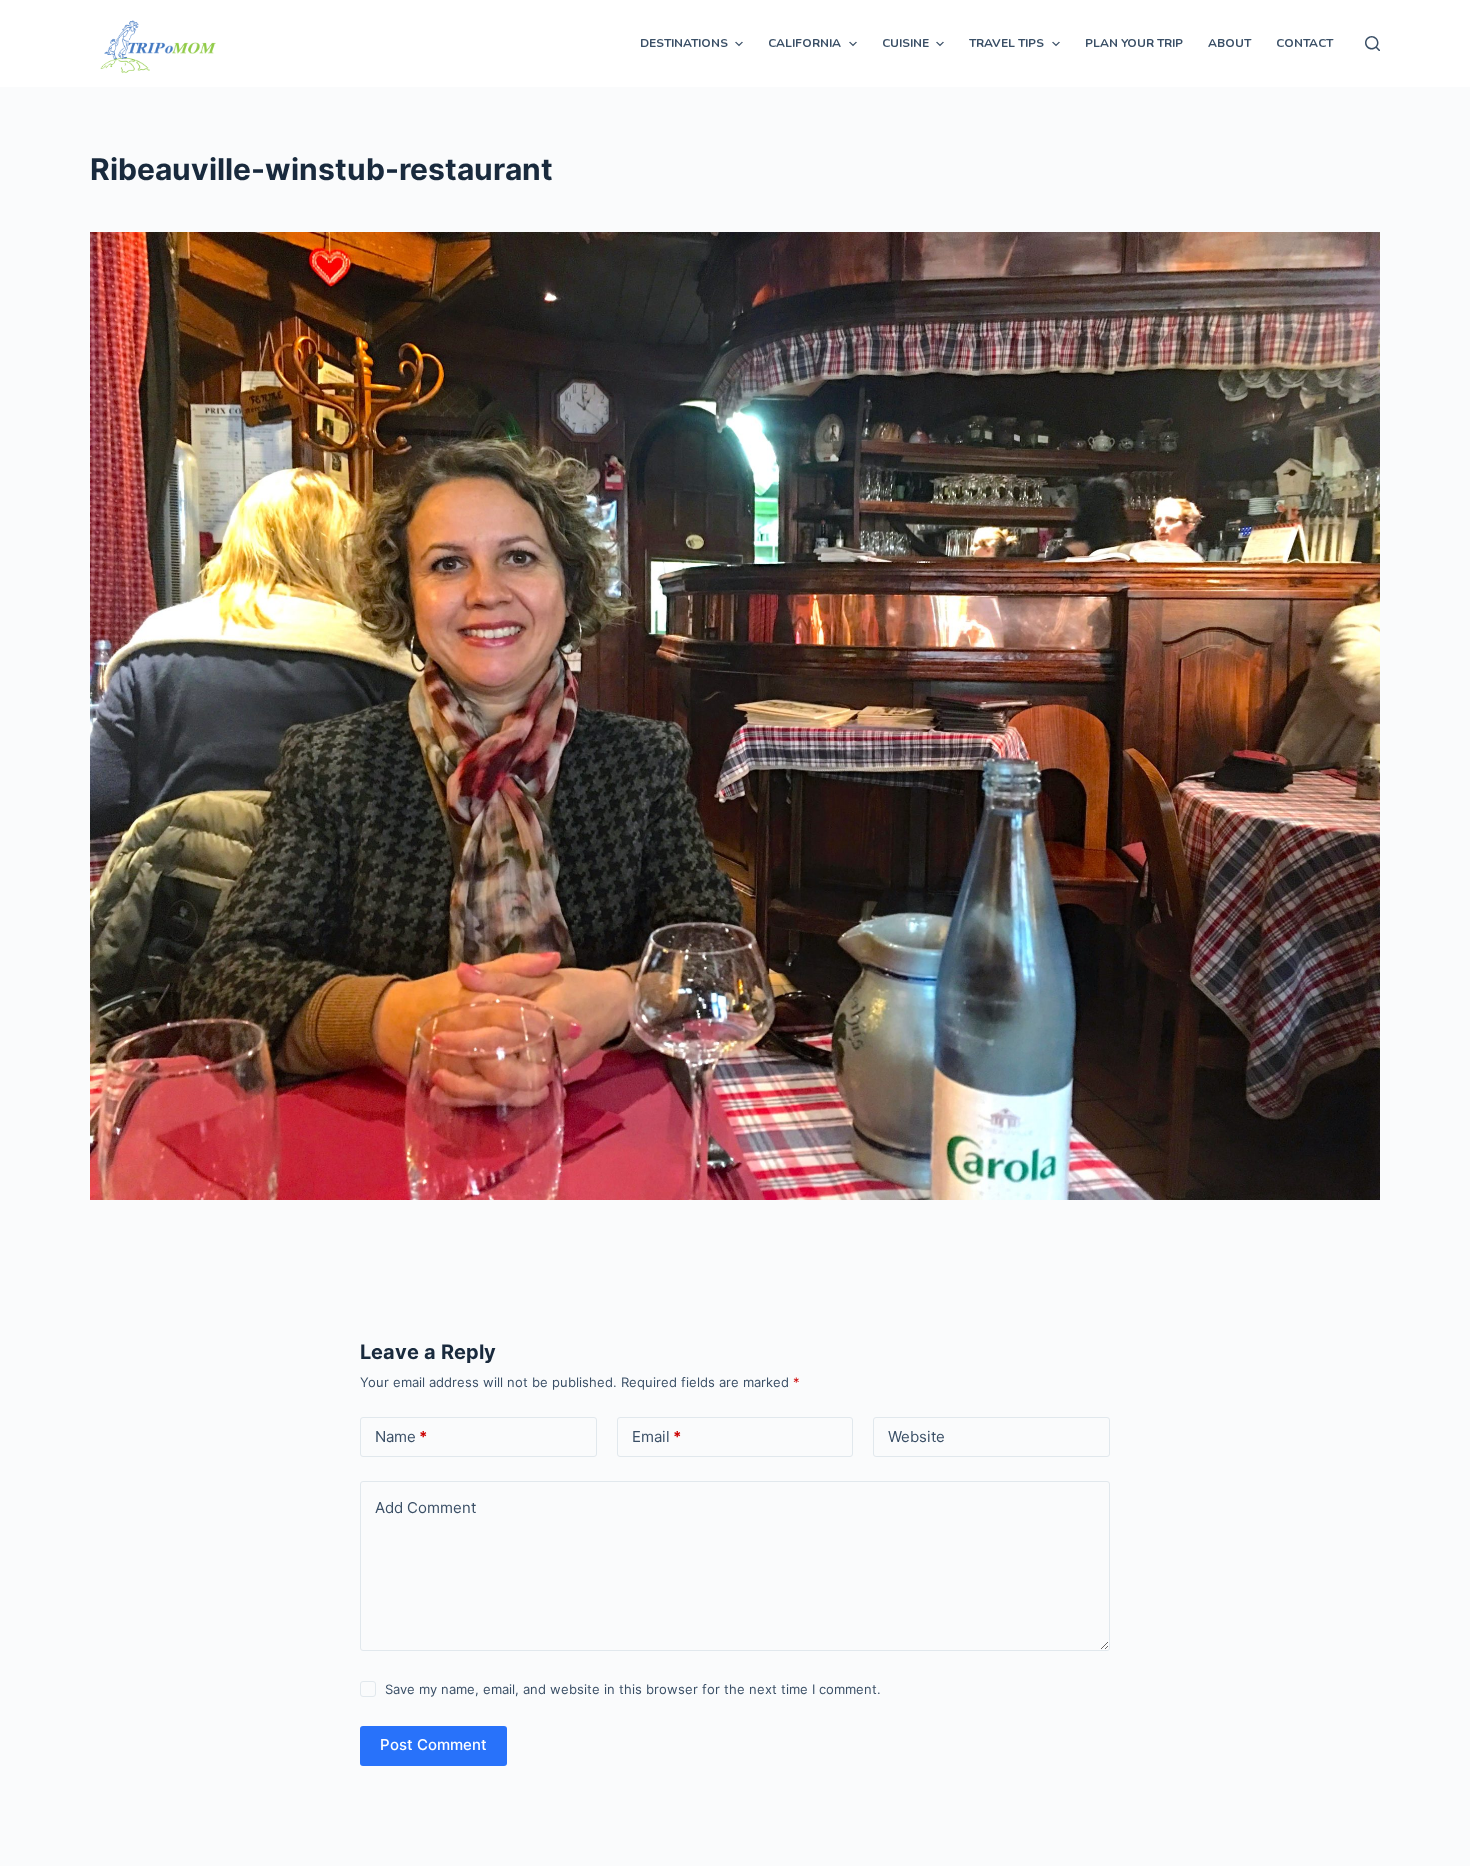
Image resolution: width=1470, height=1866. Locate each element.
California (804, 43)
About (1229, 43)
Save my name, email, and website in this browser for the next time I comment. (633, 1689)
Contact (1304, 43)
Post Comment (433, 1744)
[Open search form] (1372, 43)
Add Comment (425, 1507)
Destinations (684, 43)
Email (656, 1436)
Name (401, 1436)
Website (916, 1436)
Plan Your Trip (1134, 43)
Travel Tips (1006, 43)
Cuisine (905, 43)
